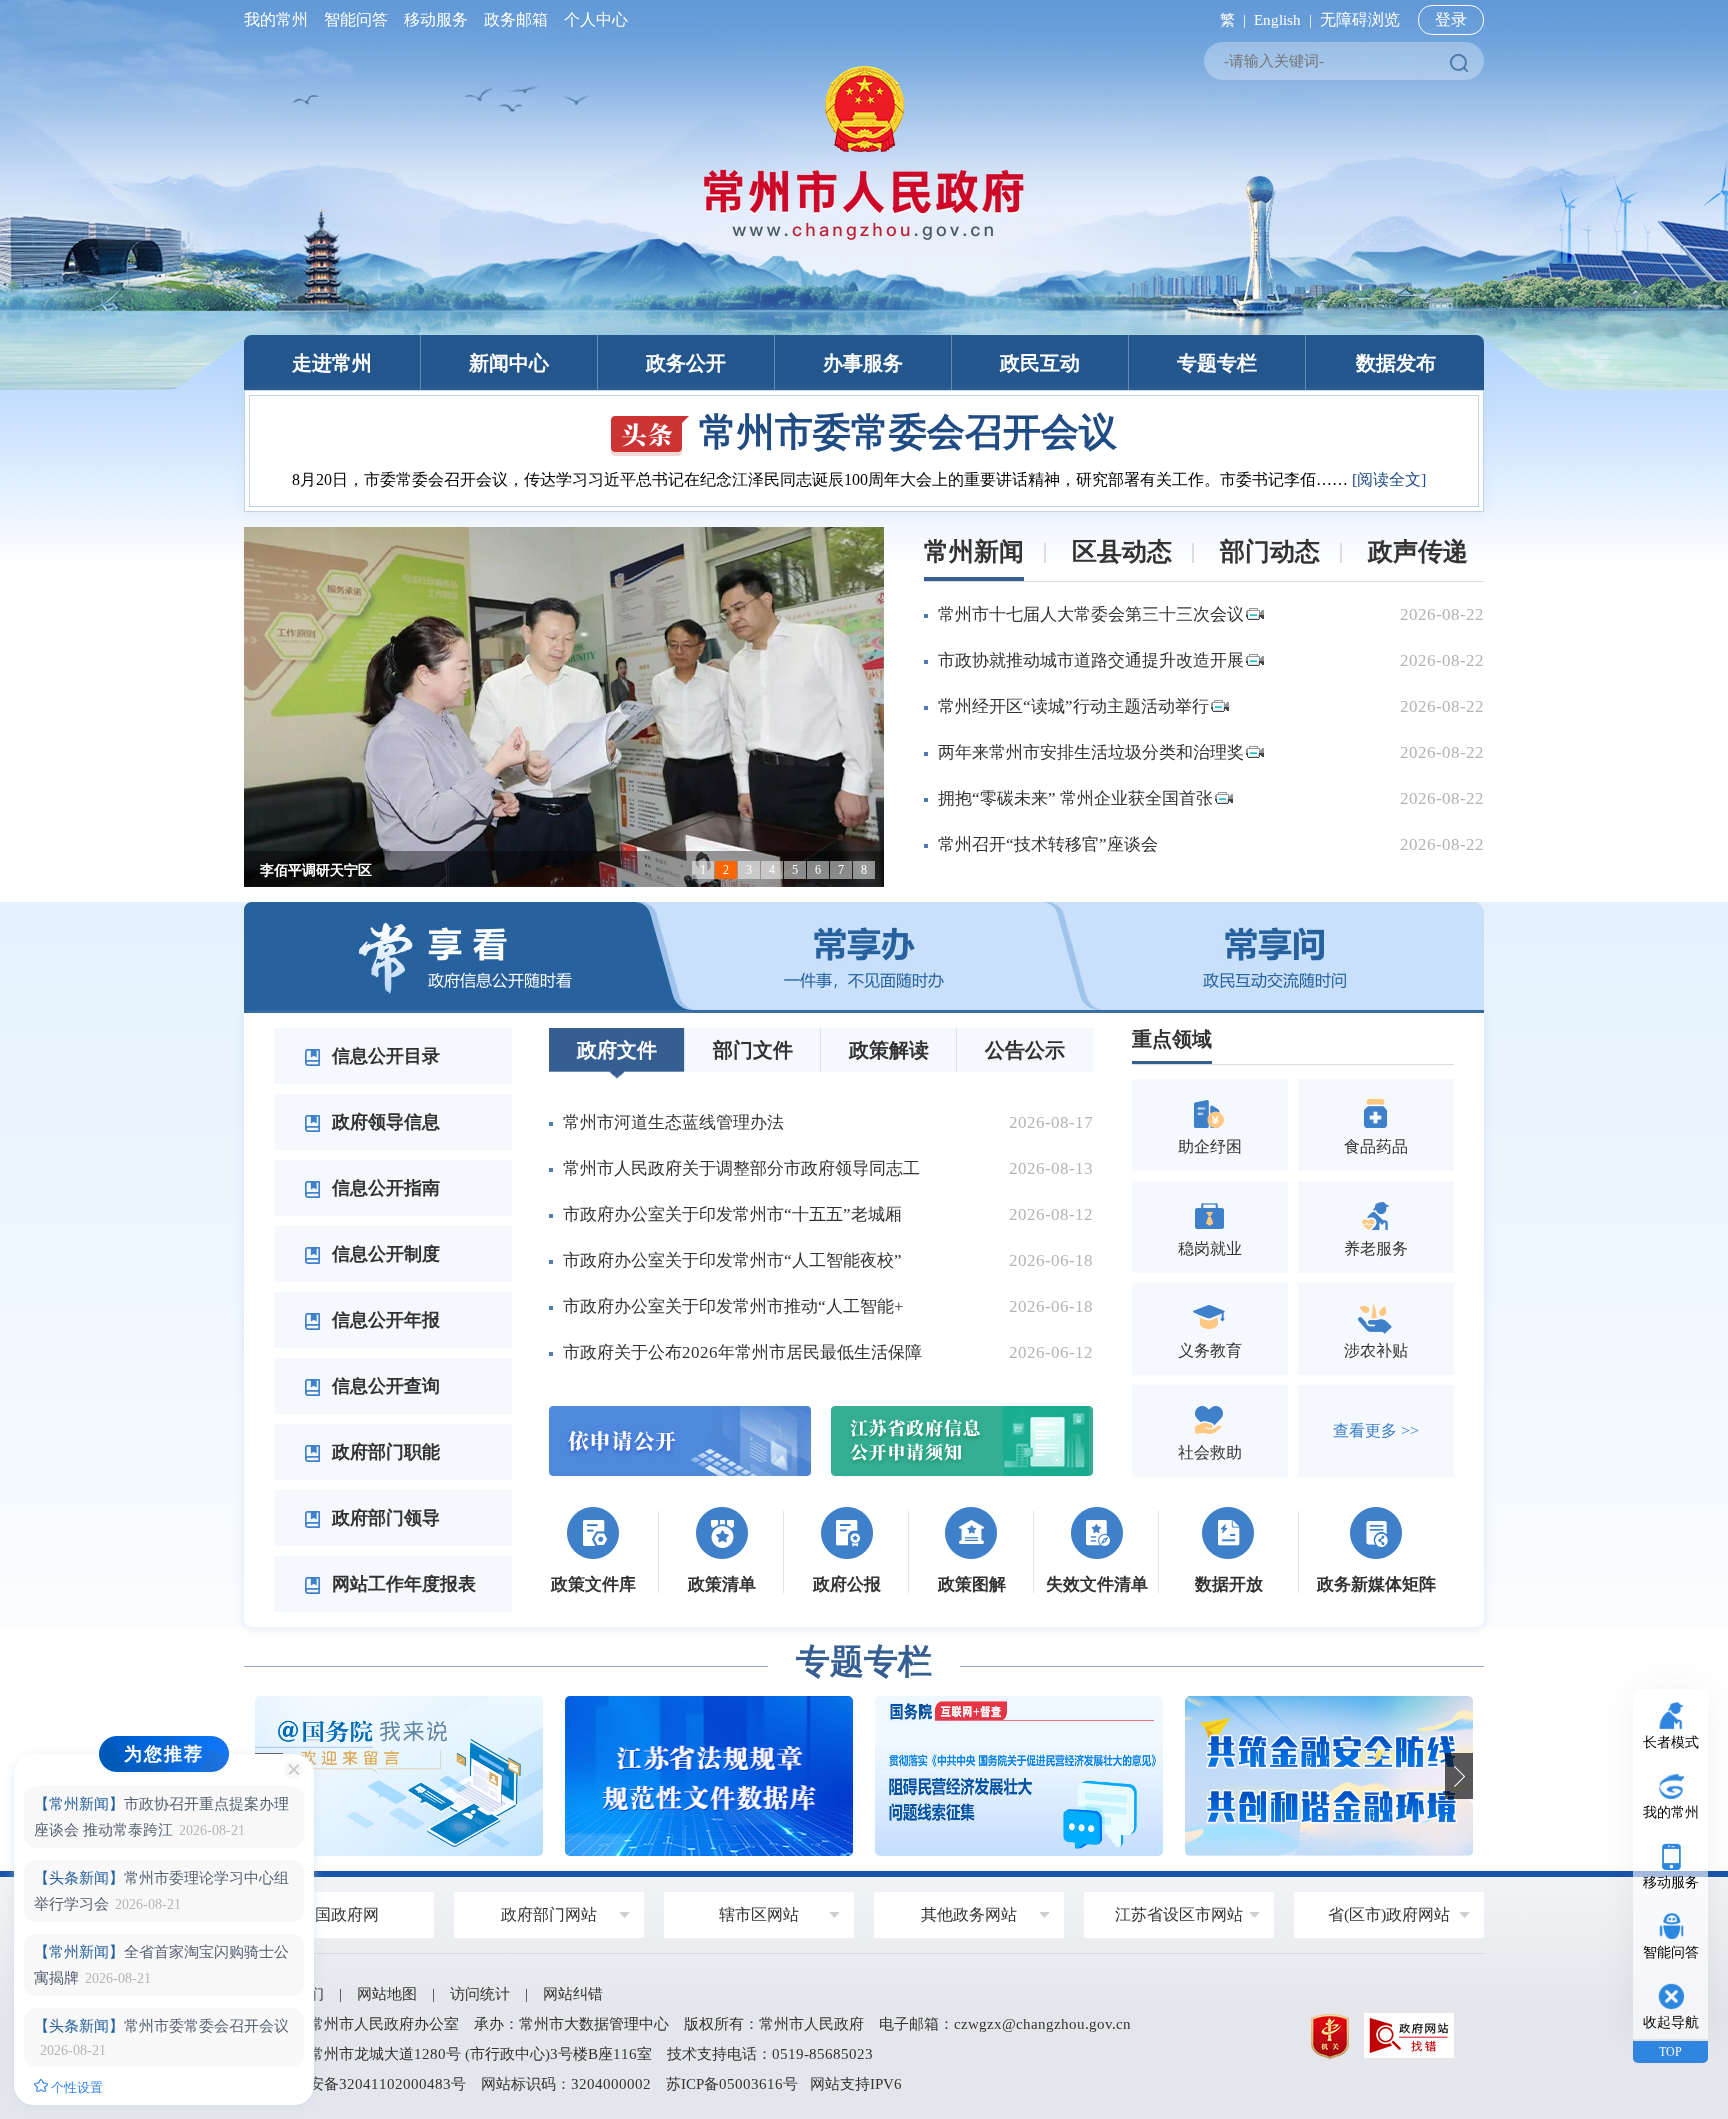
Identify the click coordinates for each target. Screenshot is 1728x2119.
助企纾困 (1210, 1146)
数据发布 (1396, 363)
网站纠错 (573, 1994)
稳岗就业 (1210, 1248)
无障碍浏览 (1360, 19)
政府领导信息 (383, 1122)
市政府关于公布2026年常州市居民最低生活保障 (742, 1352)
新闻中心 (509, 363)
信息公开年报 (383, 1320)
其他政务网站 (969, 1914)
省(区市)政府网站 (1389, 1914)
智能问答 (356, 19)
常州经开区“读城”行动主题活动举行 (1073, 706)
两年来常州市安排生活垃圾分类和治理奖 (1091, 752)
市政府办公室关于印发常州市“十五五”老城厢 (732, 1214)
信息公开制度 (383, 1254)
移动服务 (436, 19)
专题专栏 (1217, 363)
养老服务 (1376, 1248)
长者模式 (1671, 1742)
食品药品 (1376, 1146)
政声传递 (1418, 551)
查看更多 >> (1376, 1430)
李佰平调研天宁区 (316, 870)
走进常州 (332, 363)
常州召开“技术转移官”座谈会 (1048, 844)
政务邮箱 (516, 19)
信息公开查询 (383, 1386)
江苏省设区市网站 (1179, 1914)
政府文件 (617, 1050)
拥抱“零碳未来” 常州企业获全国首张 (1075, 798)
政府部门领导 (383, 1518)
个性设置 (75, 2087)
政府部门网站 (549, 1914)
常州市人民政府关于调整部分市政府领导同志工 (741, 1168)
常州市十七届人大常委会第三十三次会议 (1091, 614)
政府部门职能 (383, 1452)
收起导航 (1671, 2022)
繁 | (1229, 20)
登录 (1451, 19)
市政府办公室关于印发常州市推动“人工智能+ (733, 1306)
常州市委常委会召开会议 (908, 432)
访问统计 (480, 1994)
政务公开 (686, 363)
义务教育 (1210, 1350)
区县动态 (1122, 551)
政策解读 (889, 1050)
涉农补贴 (1376, 1350)
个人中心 (592, 19)
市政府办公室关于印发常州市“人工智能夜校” (732, 1260)
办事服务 (863, 363)
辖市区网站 (759, 1914)
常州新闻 (974, 551)
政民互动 (1040, 363)
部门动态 (1270, 551)
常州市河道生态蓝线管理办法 (673, 1122)
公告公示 (1025, 1050)
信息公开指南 (383, 1188)
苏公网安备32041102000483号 (365, 2084)
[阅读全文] (1389, 479)
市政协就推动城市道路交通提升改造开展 (1091, 660)
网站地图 (387, 1994)
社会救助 (1210, 1452)
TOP (1670, 2052)
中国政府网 (339, 1914)
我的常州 (280, 19)
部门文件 (753, 1050)
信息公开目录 (383, 1056)
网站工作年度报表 (401, 1584)
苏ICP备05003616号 (732, 2084)
